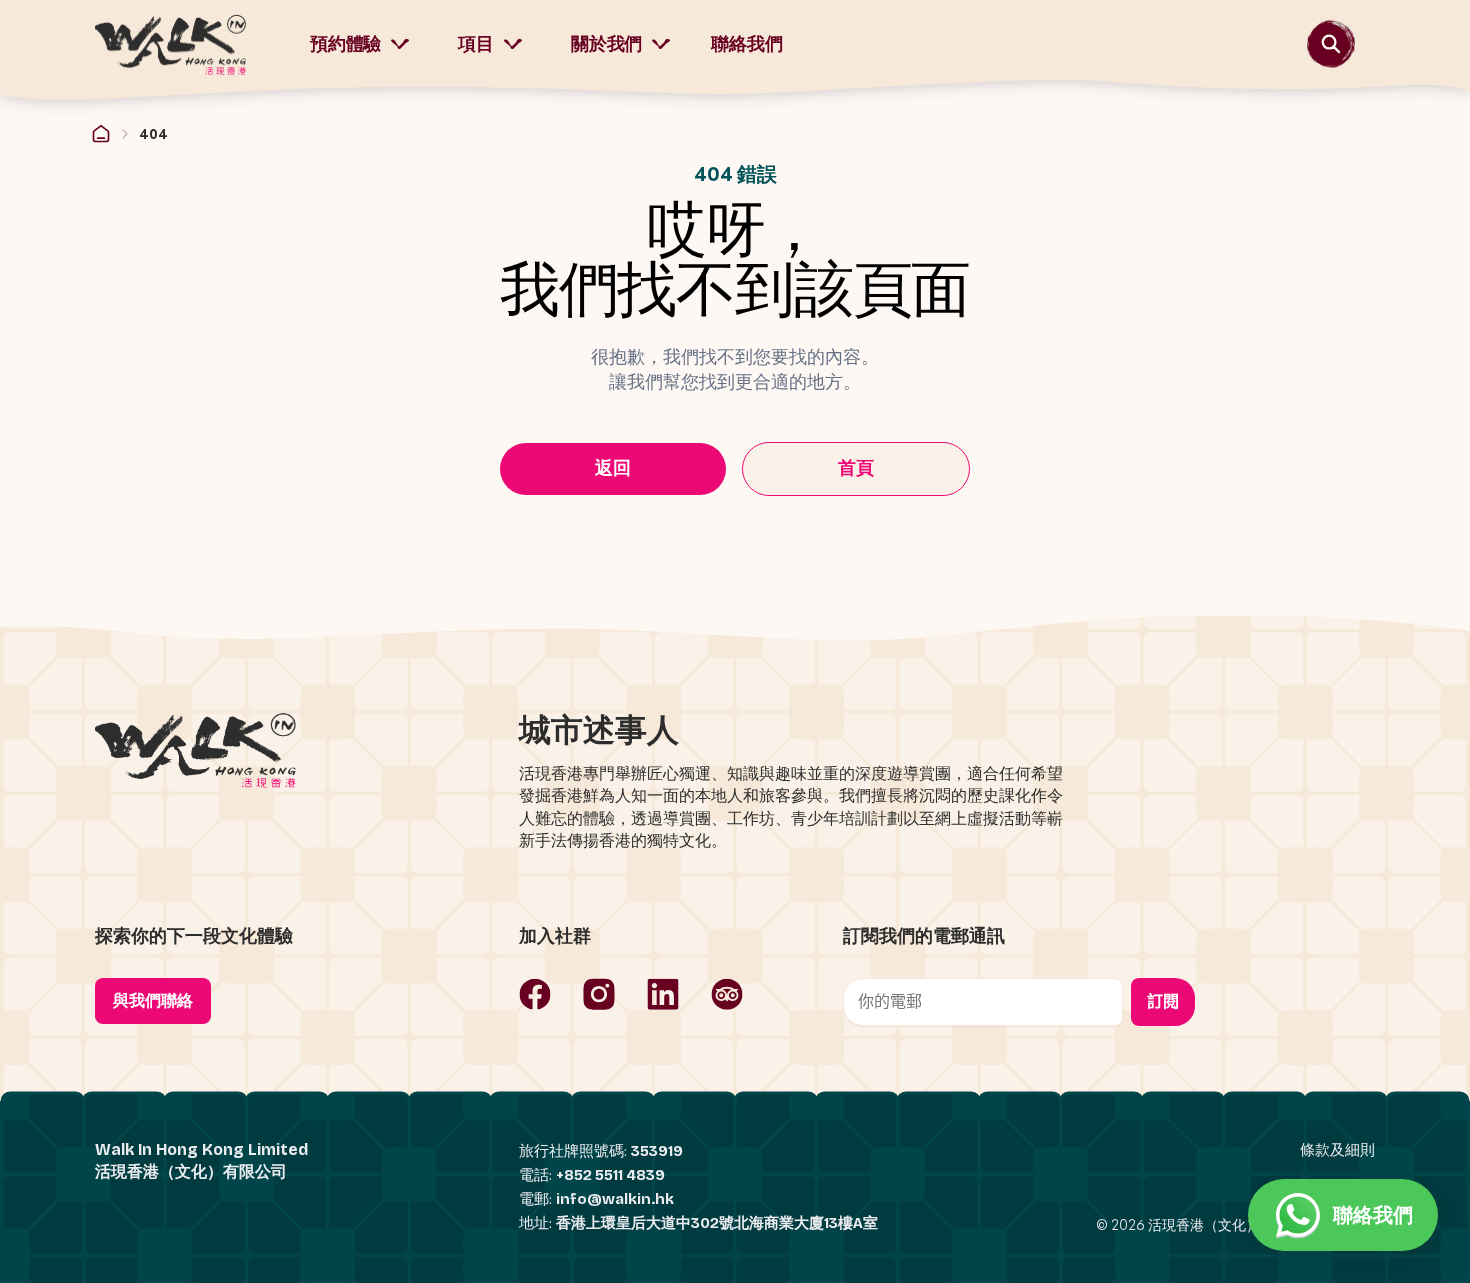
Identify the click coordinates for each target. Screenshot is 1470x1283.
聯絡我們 (746, 44)
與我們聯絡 (153, 1000)
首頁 (856, 468)
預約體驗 (345, 44)
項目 (476, 44)
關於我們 (606, 44)
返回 (613, 468)
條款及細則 (1337, 1150)
